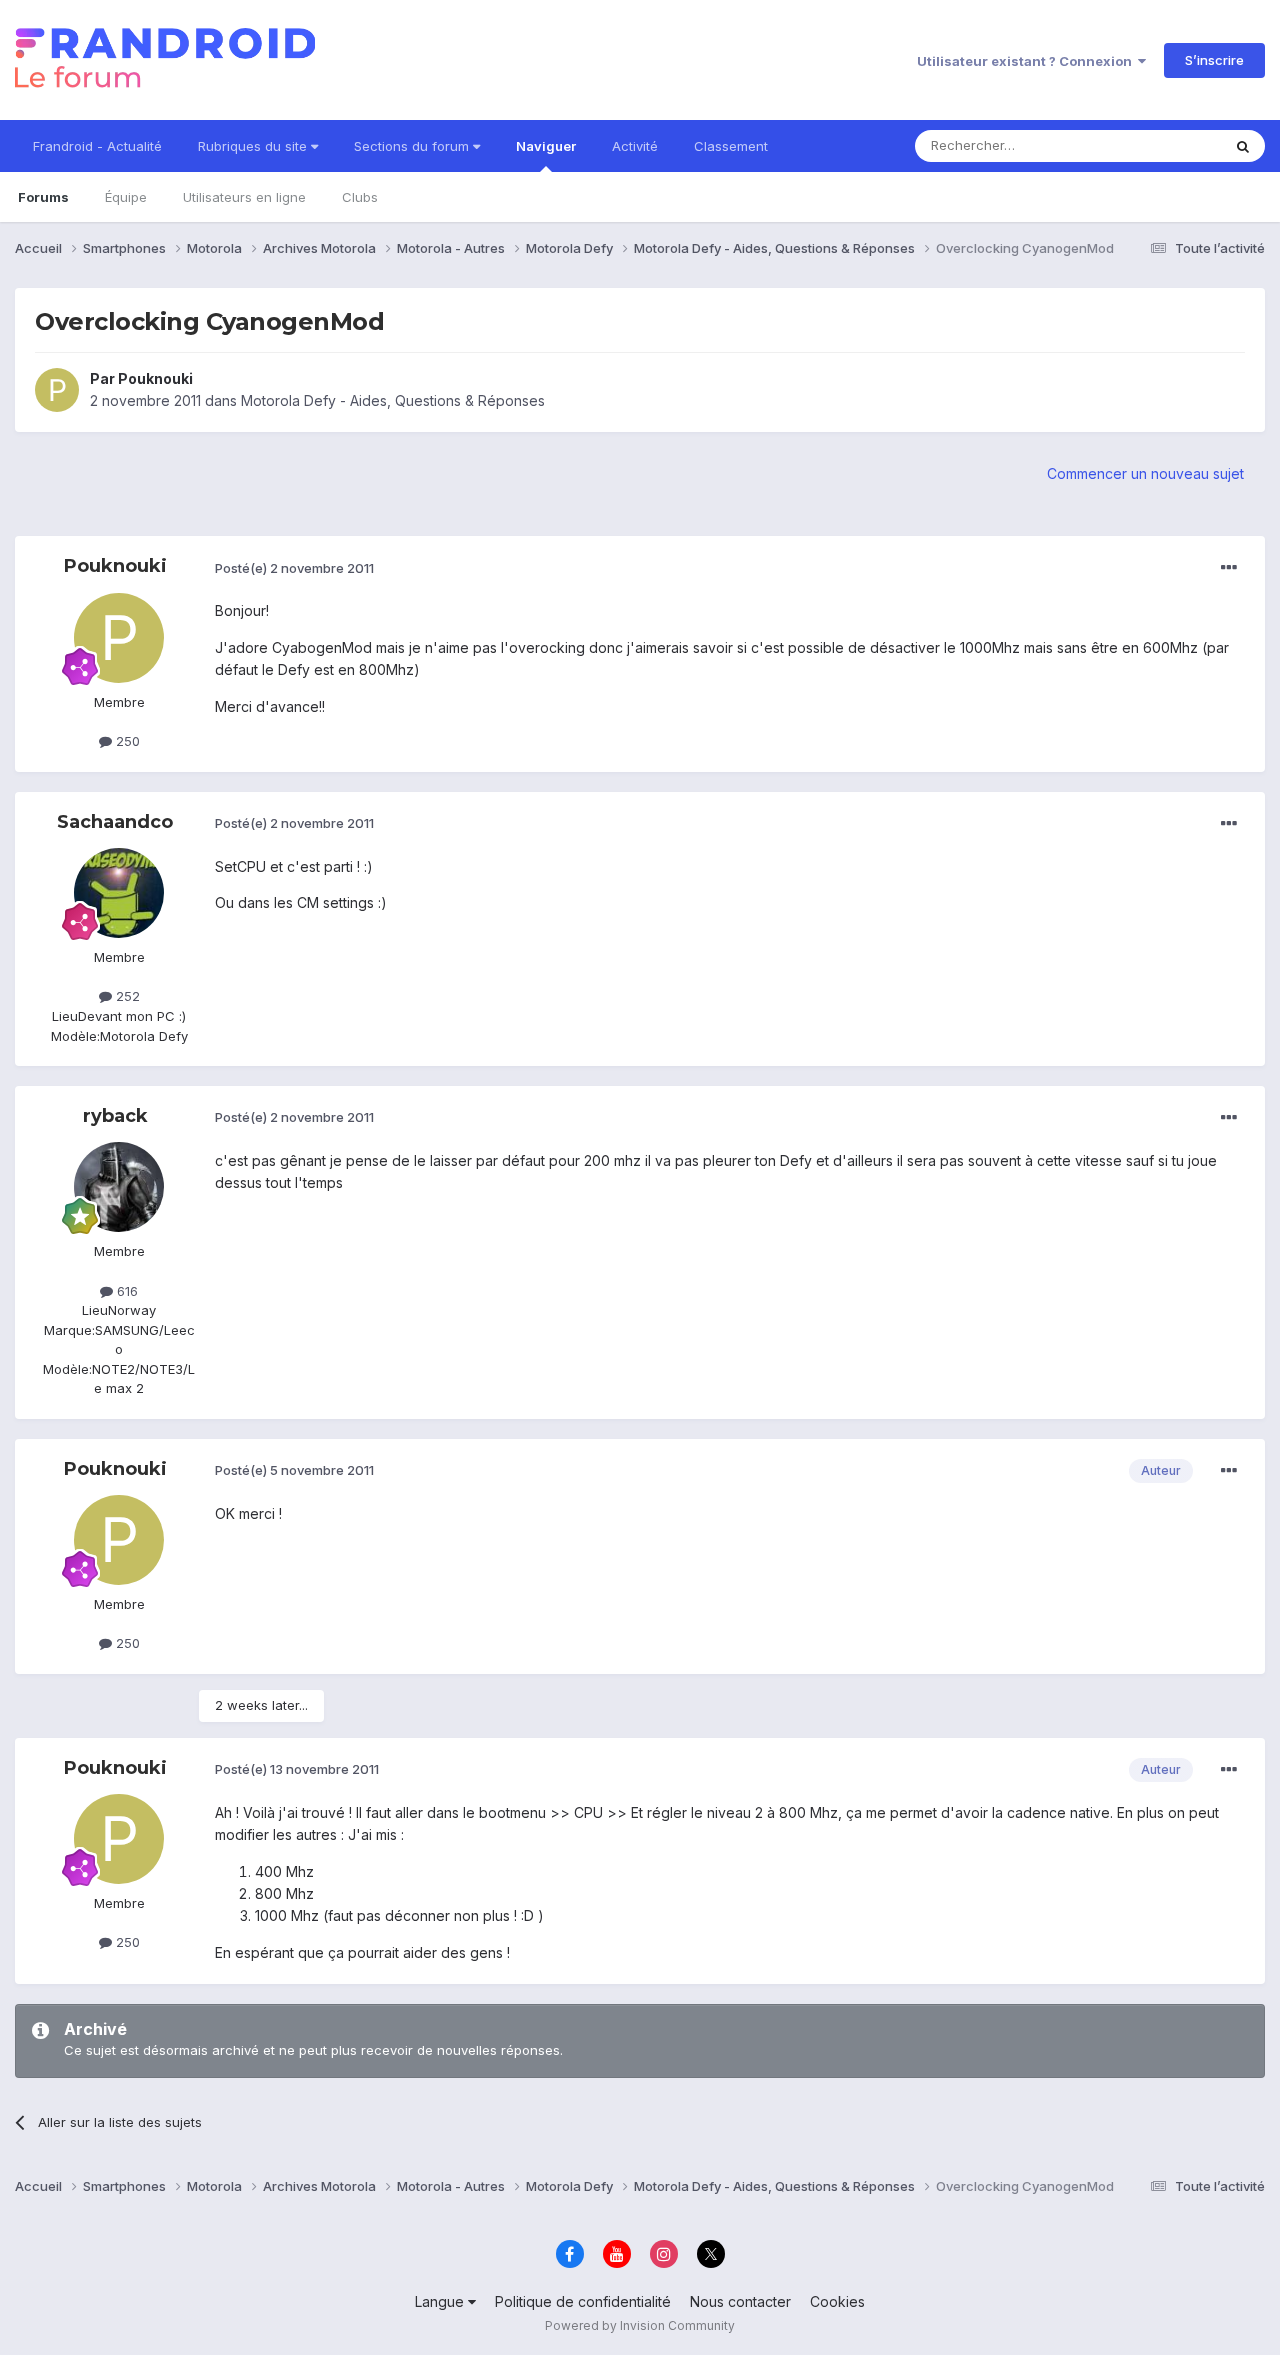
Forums (43, 197)
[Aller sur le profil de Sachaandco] (119, 893)
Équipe (126, 197)
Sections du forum (413, 146)
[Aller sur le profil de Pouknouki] (57, 390)
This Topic (1162, 145)
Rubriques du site (254, 146)
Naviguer (546, 146)
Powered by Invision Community (640, 2325)
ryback (115, 1116)
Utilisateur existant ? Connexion (1027, 61)
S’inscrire (1214, 60)
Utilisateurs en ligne (244, 197)
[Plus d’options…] (1229, 568)
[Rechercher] (1243, 146)
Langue (441, 2301)
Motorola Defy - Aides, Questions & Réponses (393, 400)
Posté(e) (294, 568)
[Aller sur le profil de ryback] (119, 1187)
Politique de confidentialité (583, 2301)
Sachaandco (115, 822)
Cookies (837, 2301)
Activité (635, 146)
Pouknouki (155, 378)
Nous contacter (740, 2301)
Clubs (360, 197)
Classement (731, 146)
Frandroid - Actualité (97, 146)
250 (126, 741)
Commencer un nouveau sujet (1145, 473)
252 (126, 996)
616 (125, 1291)
